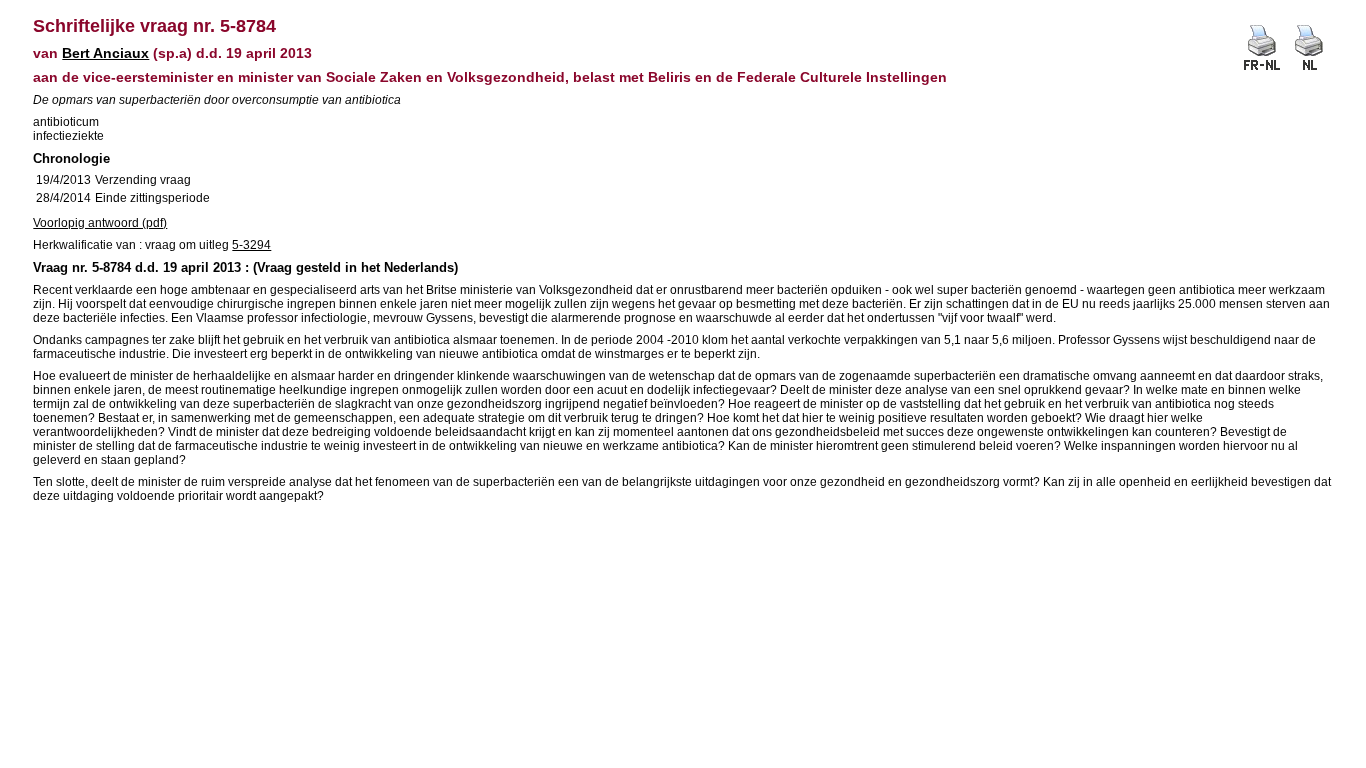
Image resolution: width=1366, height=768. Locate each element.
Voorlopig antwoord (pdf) (100, 223)
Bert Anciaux (105, 53)
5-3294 (251, 245)
